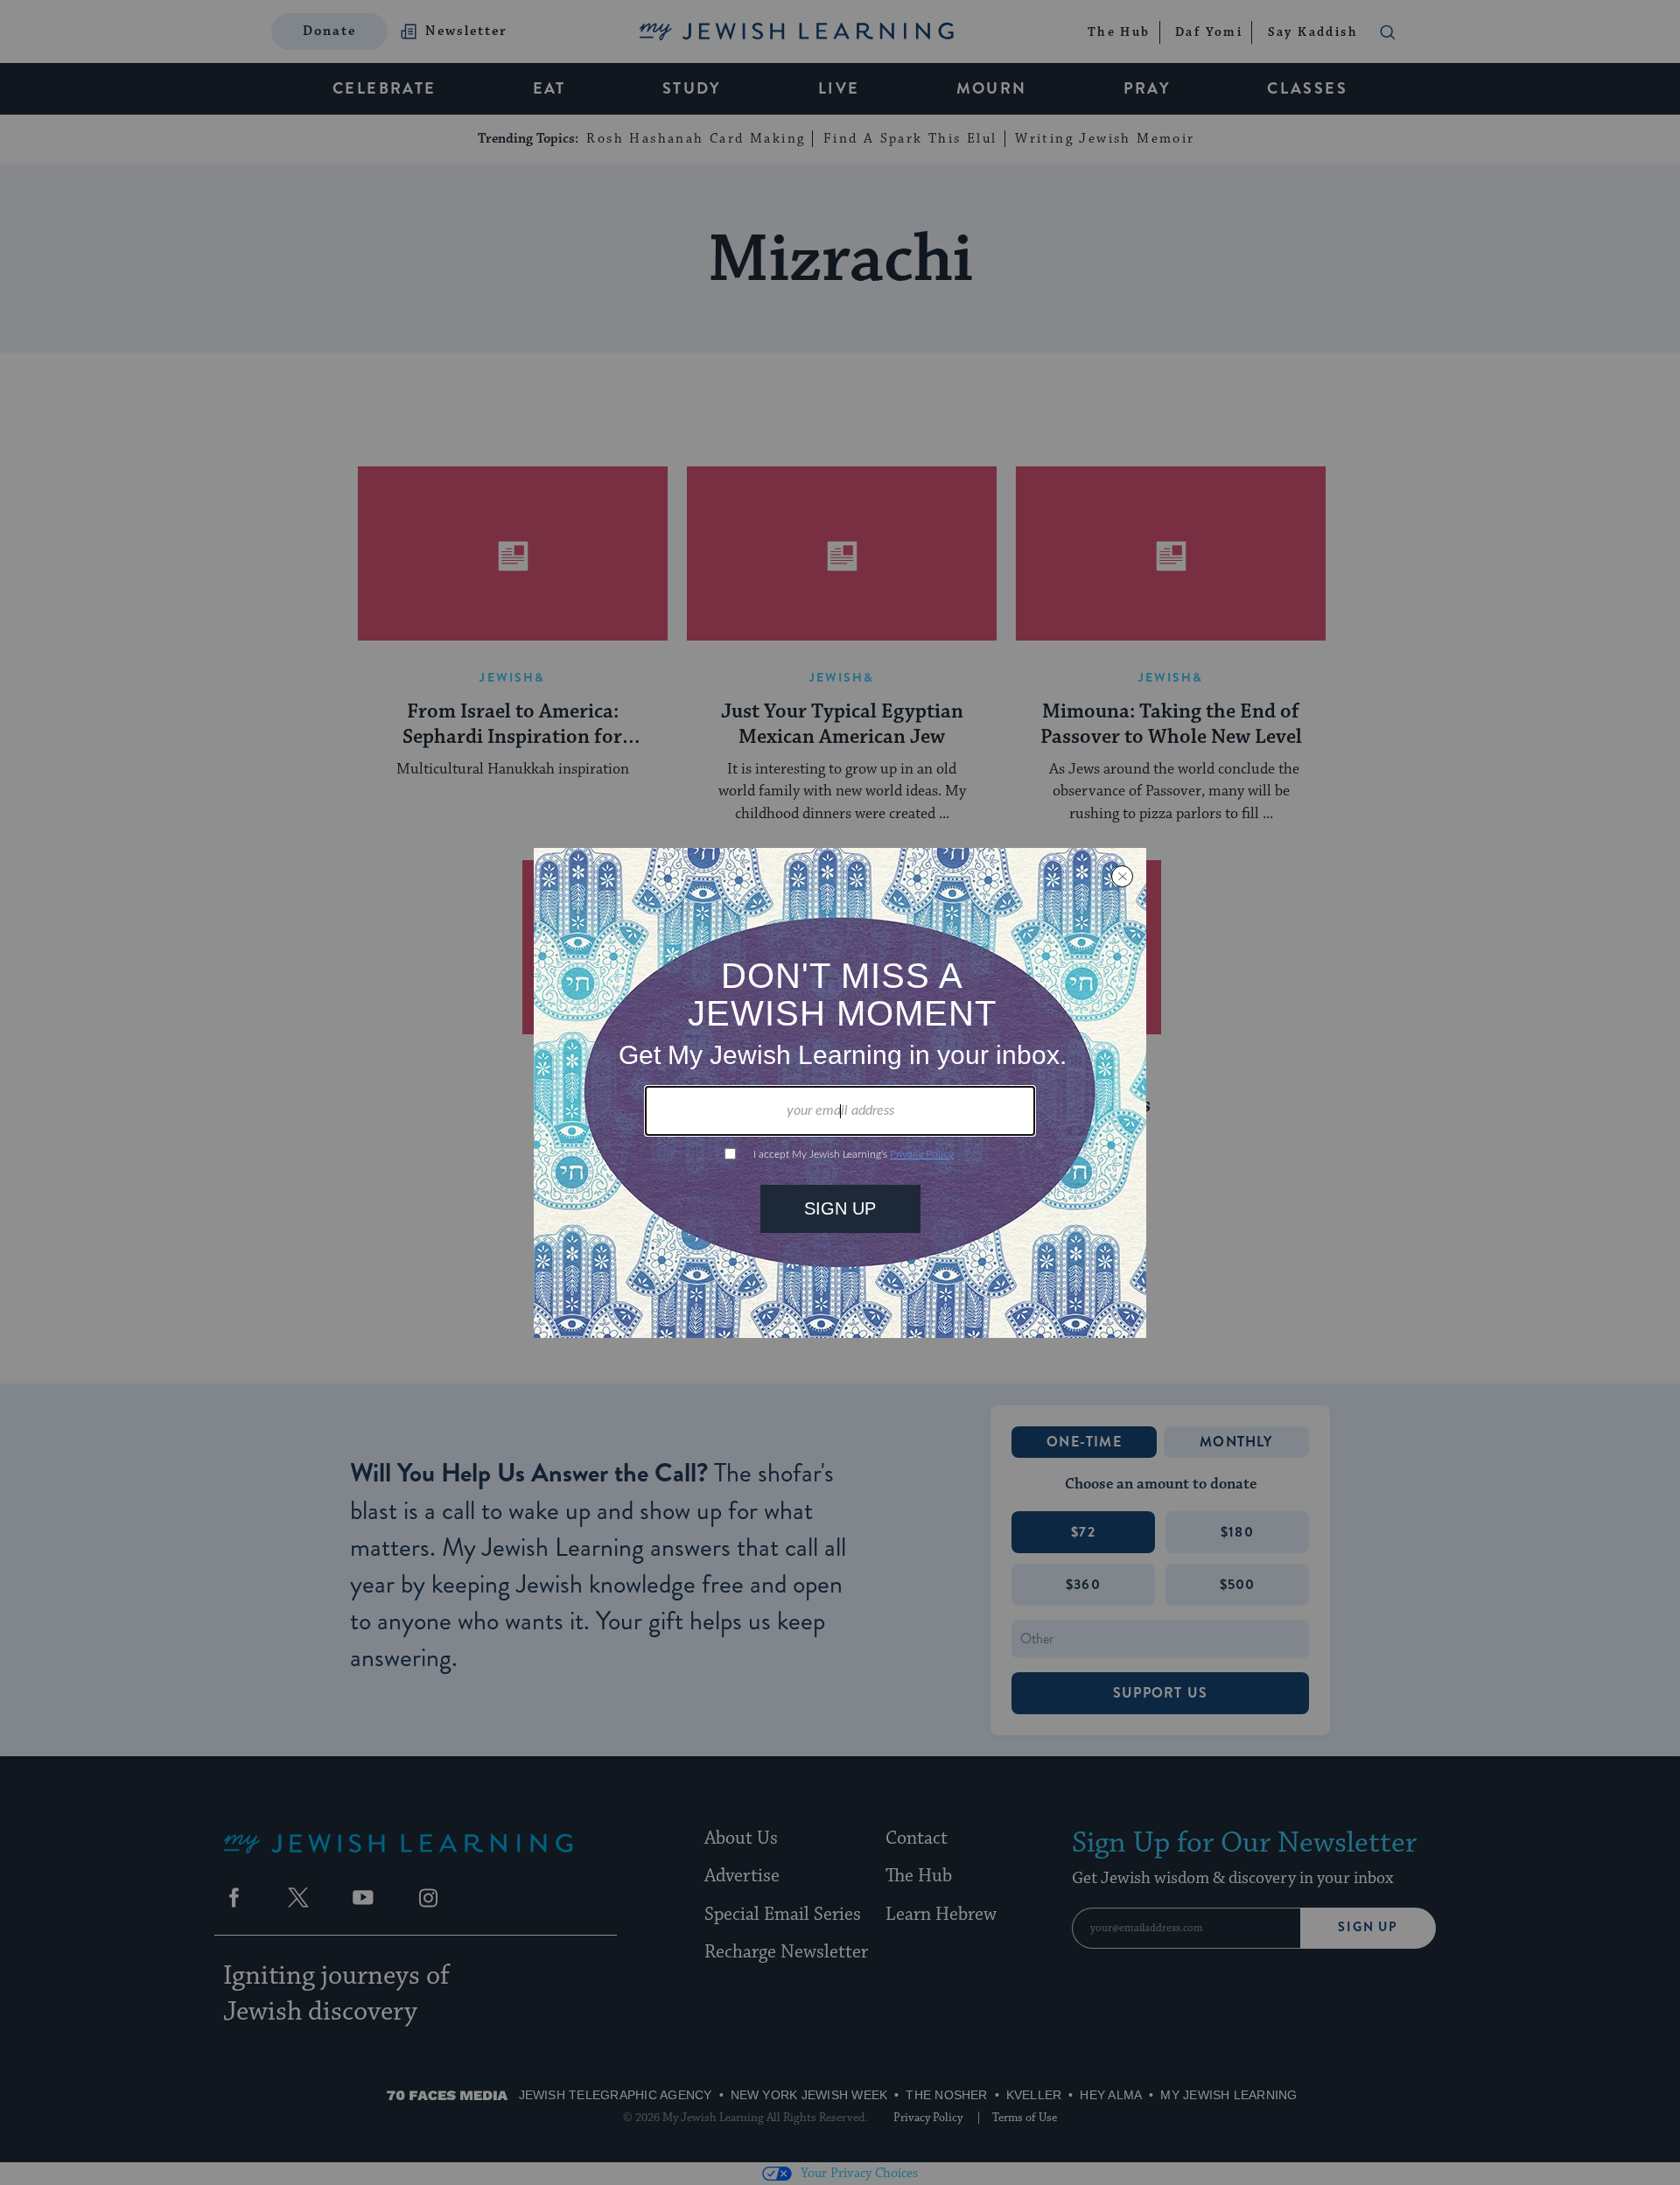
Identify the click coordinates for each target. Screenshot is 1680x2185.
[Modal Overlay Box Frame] (840, 1093)
